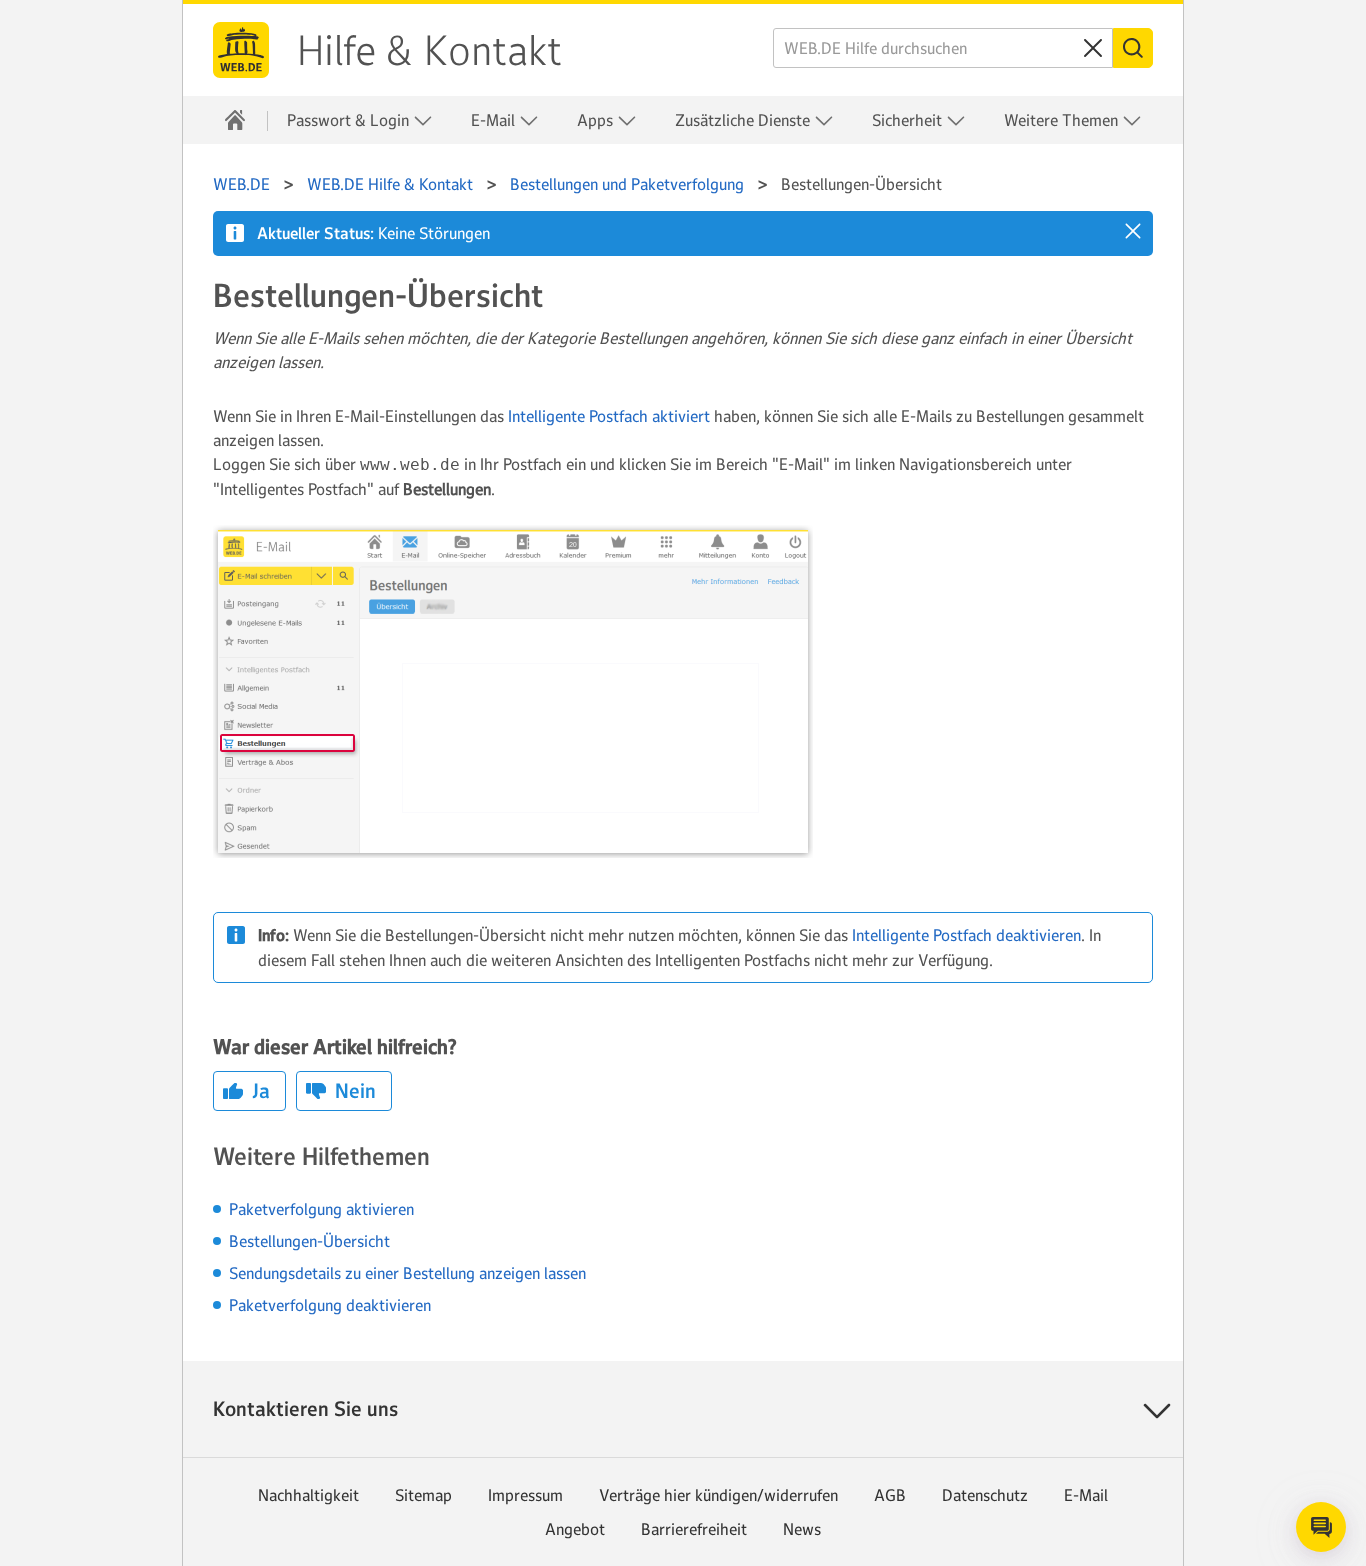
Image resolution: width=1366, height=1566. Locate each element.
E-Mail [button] (495, 120)
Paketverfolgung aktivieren (321, 1209)
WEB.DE (241, 50)
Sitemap (423, 1495)
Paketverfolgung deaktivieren (330, 1305)
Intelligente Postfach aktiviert (609, 416)
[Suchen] (1133, 48)
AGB (890, 1495)
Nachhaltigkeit (308, 1495)
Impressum (525, 1495)
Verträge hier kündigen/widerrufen (718, 1495)
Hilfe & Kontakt (429, 51)
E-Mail (1086, 1495)
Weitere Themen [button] (1063, 120)
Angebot (575, 1529)
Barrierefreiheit (694, 1529)
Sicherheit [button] (909, 120)
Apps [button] (597, 120)
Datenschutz (985, 1495)
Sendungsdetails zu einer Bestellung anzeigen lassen (407, 1273)
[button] (1133, 231)
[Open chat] (1321, 1527)
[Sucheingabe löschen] (1093, 48)
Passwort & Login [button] (350, 120)
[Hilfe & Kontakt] (235, 120)
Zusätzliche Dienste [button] (744, 120)
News (802, 1529)
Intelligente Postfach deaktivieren (966, 935)
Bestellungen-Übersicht (309, 1241)
